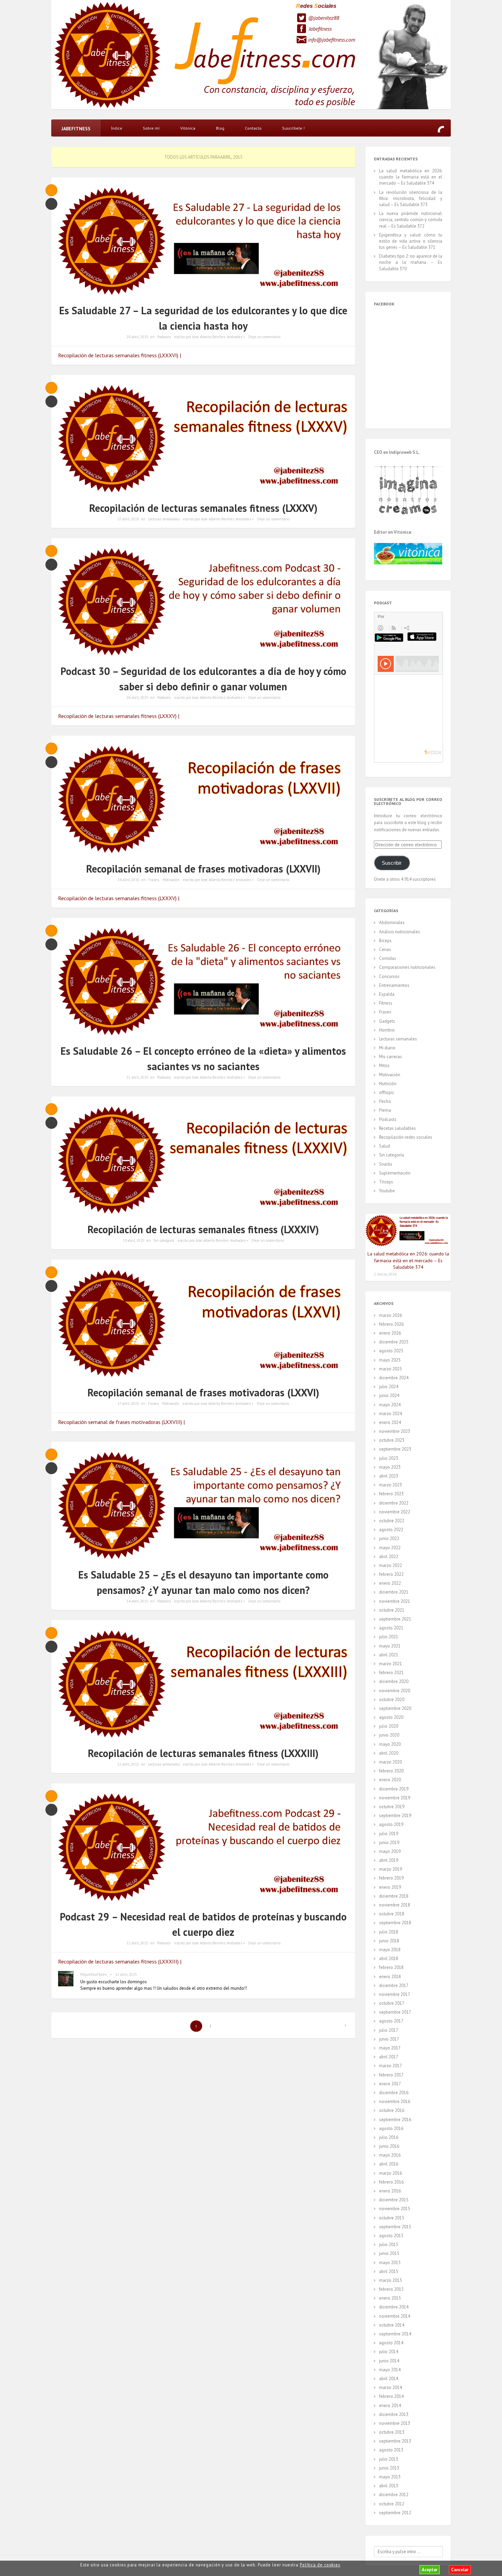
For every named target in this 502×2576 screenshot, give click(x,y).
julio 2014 (389, 2352)
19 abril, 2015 (134, 1240)
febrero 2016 (391, 2182)
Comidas (388, 958)
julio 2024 (389, 1387)
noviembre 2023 (395, 1431)
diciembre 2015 (394, 2200)
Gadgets (387, 1021)
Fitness (386, 1003)
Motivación (171, 880)
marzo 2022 (391, 1565)
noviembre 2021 (395, 1601)
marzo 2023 (391, 1485)
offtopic (387, 1092)
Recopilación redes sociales (406, 1137)
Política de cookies (320, 2565)
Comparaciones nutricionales (407, 967)
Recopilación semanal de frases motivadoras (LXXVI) (203, 1392)
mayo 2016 (390, 2155)
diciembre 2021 (394, 1592)
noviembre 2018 (395, 1905)
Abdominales (392, 923)
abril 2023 (389, 1476)
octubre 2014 (392, 2325)
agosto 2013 (391, 2450)
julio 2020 (389, 1726)
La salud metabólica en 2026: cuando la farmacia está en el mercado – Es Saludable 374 (411, 177)
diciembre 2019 (394, 1789)
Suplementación (395, 1173)
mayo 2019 (390, 1851)
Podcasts (164, 337)
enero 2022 (390, 1583)
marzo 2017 (391, 2066)
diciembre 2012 (394, 2495)
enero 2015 (390, 2298)
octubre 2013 (392, 2432)
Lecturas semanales (164, 519)
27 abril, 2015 (128, 519)
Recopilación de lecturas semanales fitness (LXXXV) (203, 508)
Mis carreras (391, 1057)
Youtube (387, 1191)
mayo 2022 (390, 1548)
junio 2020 (389, 1735)
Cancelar (460, 2570)
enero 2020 (390, 1780)
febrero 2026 (391, 1324)
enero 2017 (390, 2084)
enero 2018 (390, 1977)
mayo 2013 (390, 2477)
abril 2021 (389, 1655)
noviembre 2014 (395, 2316)
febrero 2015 (391, 2289)
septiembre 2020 (395, 1708)
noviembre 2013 (395, 2423)
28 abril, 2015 (137, 337)
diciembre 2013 (394, 2414)
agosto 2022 (391, 1530)
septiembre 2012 (395, 2513)
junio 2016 (389, 2146)
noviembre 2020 (395, 1691)
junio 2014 (389, 2361)
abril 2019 (389, 1860)
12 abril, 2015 (128, 1764)
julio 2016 (389, 2137)
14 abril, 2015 (137, 1601)
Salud (385, 1146)
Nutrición (388, 1084)
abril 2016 (389, 2164)
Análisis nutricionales (400, 932)
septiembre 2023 (395, 1449)
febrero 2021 (391, 1673)
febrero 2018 (391, 1967)
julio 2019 (389, 1834)
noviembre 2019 (395, 1798)
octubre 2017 (392, 2003)
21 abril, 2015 (137, 1077)
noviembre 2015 (395, 2209)
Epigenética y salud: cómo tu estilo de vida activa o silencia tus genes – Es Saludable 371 (411, 241)
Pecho (385, 1101)
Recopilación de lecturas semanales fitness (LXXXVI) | (120, 355)
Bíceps (385, 941)
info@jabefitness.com (332, 40)
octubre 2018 (392, 1914)
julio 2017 (389, 2030)
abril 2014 (389, 2379)
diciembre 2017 (394, 1985)
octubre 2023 (392, 1440)
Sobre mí (151, 128)
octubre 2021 (392, 1610)
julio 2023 (389, 1458)
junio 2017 (389, 2039)
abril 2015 (389, 2271)
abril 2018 (389, 1959)
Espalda (387, 994)
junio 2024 (389, 1395)
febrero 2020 (391, 1771)
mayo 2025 (390, 1360)
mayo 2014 (390, 2370)
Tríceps (386, 1182)
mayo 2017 (390, 2048)
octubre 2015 (392, 2218)
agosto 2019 (391, 1824)
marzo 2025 (391, 1369)
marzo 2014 (391, 2387)
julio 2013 (389, 2459)
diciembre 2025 (394, 1342)
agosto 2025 (391, 1351)
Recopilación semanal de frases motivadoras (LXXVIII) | (121, 1422)
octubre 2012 (392, 2504)
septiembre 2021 (395, 1619)
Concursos (389, 976)
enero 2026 (390, 1333)
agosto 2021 (391, 1628)
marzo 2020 (391, 1762)
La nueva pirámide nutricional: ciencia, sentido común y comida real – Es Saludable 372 (411, 220)
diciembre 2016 (394, 2093)
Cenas (385, 949)
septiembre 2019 (395, 1816)
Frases (154, 880)
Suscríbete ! (293, 128)
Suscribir (392, 863)
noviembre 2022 (395, 1512)
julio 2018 (389, 1932)
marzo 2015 (391, 2280)
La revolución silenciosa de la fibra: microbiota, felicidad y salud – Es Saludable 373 (411, 198)
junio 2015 (389, 2253)
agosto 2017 (391, 2021)
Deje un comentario (264, 337)
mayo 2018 (390, 1950)
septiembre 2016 (395, 2120)
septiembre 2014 (395, 2334)
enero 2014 (390, 2406)
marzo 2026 (391, 1315)
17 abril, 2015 (128, 1404)
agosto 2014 (391, 2343)
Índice (117, 128)
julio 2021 (389, 1637)
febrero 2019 (391, 1878)
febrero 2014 (391, 2396)
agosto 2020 (391, 1717)
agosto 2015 (391, 2236)
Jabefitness (320, 29)
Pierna (385, 1110)
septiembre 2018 (395, 1923)
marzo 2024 (391, 1414)
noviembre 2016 (395, 2102)
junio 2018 (389, 1941)
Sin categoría (164, 1240)
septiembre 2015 (395, 2227)
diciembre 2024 (394, 1378)
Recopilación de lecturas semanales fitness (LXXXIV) (203, 1229)
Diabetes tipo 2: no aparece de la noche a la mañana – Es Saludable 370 (411, 262)
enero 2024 (390, 1422)
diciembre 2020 (394, 1681)
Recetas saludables (398, 1128)
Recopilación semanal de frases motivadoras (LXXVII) (203, 869)
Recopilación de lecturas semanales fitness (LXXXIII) (203, 1753)
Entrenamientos (394, 985)
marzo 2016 (391, 2173)
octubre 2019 (392, 1807)
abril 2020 (389, 1753)
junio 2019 (389, 1843)
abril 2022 (389, 1557)
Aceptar (430, 2570)
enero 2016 (390, 2191)
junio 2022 (389, 1538)
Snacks (386, 1164)
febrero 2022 (391, 1574)
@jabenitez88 (324, 18)
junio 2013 (389, 2468)
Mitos (384, 1066)
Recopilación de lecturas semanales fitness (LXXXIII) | (120, 1961)
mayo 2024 (390, 1405)
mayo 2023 (390, 1467)
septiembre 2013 (395, 2441)
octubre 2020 (392, 1700)
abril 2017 (389, 2057)
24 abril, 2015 (128, 880)
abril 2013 (389, 2486)
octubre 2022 (392, 1521)
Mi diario (387, 1048)
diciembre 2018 (394, 1896)
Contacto (253, 128)
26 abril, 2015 (137, 697)
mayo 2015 (390, 2263)
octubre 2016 (392, 2110)
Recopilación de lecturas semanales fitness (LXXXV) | (119, 716)
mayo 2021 (390, 1646)
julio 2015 (389, 2244)
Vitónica (188, 128)
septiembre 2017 (395, 2012)
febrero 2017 (391, 2075)
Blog (220, 128)
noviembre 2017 (395, 1994)
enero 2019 (390, 1887)
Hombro (387, 1030)
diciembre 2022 (394, 1503)
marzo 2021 (391, 1664)
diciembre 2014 (394, 2307)
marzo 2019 (391, 1869)
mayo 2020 (390, 1744)
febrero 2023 (391, 1494)
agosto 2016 (391, 2128)
